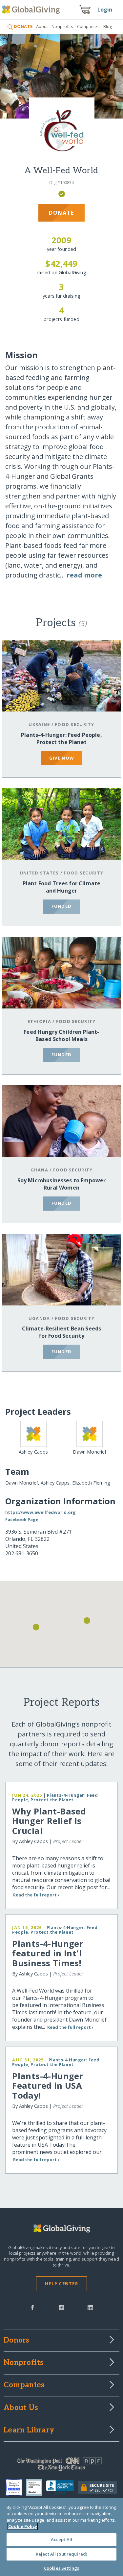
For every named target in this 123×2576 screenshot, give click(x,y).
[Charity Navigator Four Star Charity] (16, 2487)
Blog (108, 26)
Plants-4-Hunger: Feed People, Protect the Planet (61, 738)
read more (84, 575)
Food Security (75, 724)
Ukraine (39, 724)
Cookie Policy (23, 2526)
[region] (61, 2537)
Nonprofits (62, 26)
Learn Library (29, 2430)
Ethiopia (39, 1021)
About (42, 26)
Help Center (61, 2284)
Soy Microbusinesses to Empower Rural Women (62, 1184)
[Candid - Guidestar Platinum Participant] (36, 2487)
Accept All (61, 2539)
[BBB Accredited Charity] (62, 2487)
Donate (61, 213)
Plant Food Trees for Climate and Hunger (61, 887)
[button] (36, 1627)
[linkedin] (90, 2307)
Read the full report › (36, 1895)
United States (39, 873)
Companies (88, 26)
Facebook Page (22, 1519)
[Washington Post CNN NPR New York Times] (61, 2466)
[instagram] (61, 2307)
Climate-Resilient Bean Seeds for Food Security (61, 1332)
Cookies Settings (61, 2568)
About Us (21, 2408)
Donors (16, 2341)
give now (61, 758)
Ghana (39, 1170)
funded (62, 906)
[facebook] (32, 2307)
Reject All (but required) (61, 2554)
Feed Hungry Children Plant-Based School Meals (61, 1035)
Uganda (39, 1318)
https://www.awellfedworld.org (41, 1512)
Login (105, 10)
